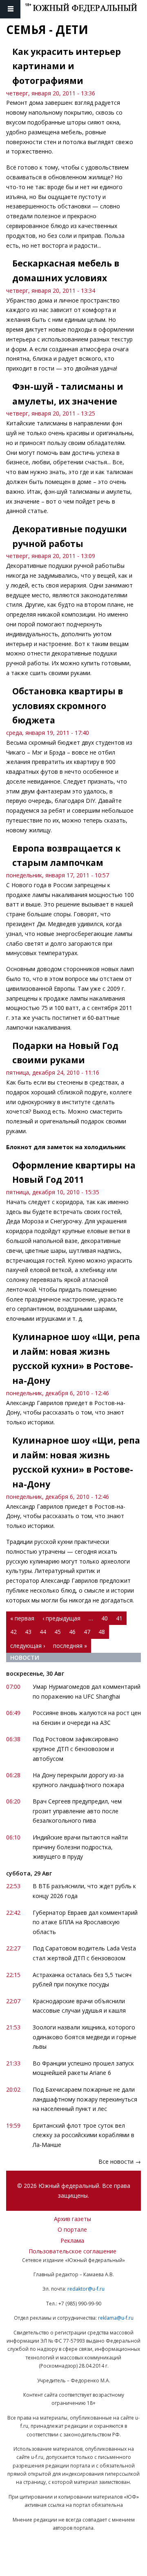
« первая (22, 1618)
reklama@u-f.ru (116, 2318)
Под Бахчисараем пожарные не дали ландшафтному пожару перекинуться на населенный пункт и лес (85, 2099)
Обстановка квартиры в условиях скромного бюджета (68, 706)
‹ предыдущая (61, 1618)
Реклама (72, 2240)
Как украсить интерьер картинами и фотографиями (67, 66)
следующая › (28, 1646)
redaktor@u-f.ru (86, 2289)
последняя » (70, 1646)
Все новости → (120, 2161)
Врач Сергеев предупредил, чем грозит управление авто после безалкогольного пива (77, 1811)
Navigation (10, 9)
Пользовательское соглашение (72, 2251)
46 (72, 1632)
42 (13, 1632)
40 (105, 1618)
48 (102, 1632)
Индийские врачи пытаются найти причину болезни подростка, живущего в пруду (80, 1847)
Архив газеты (72, 2219)
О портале (72, 2229)
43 (28, 1632)
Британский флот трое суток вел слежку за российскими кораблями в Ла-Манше (84, 2135)
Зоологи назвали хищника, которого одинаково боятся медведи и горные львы (85, 2037)
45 (58, 1632)
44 (43, 1632)
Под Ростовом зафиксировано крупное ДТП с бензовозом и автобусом (76, 1749)
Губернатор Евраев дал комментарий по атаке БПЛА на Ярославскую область (85, 1922)
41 (119, 1618)
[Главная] (86, 9)
